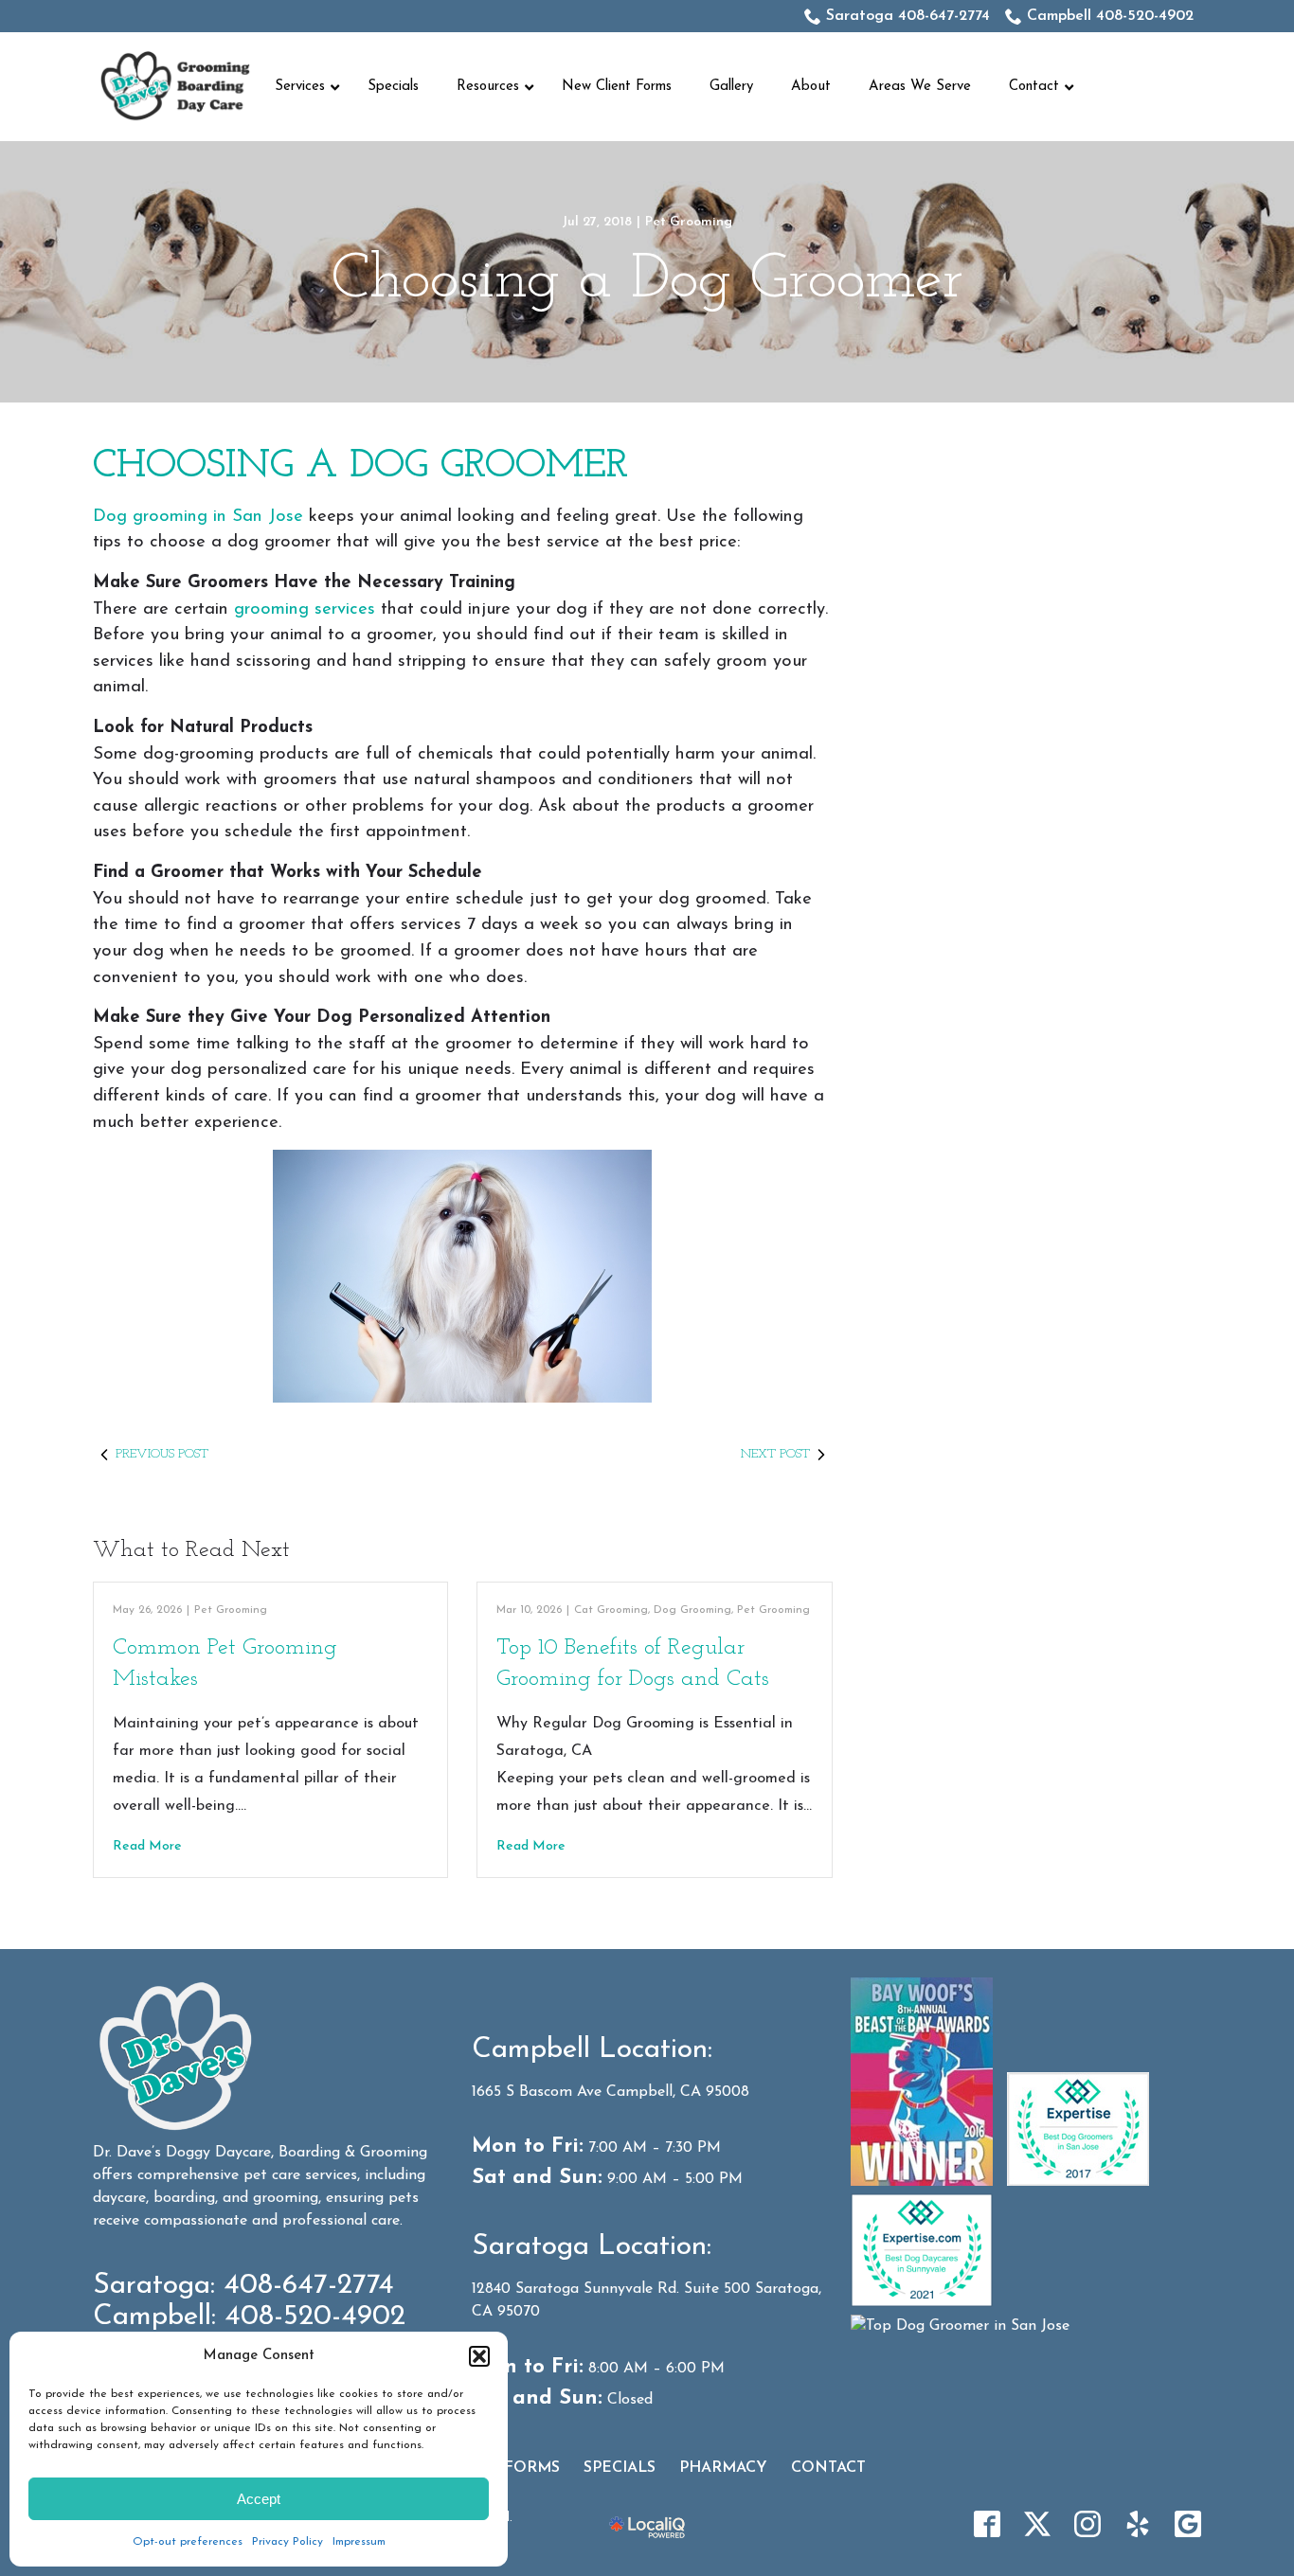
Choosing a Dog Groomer (647, 281)
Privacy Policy (288, 2542)
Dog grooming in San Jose (198, 517)
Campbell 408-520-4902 (1110, 16)
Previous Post (162, 1454)
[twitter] (1037, 2524)
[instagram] (1087, 2524)
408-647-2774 (309, 2286)
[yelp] (1138, 2524)
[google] (1188, 2524)
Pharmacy (723, 2468)
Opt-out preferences (188, 2542)
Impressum (359, 2542)
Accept (259, 2499)
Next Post (775, 1454)
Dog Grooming (692, 1610)
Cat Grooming (611, 1610)
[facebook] (987, 2524)
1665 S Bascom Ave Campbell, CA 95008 (611, 2092)
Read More (147, 1846)
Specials (620, 2468)
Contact (828, 2468)
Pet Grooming (689, 222)
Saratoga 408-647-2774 (908, 16)
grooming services (305, 609)
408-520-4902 (315, 2317)
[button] (479, 2356)
